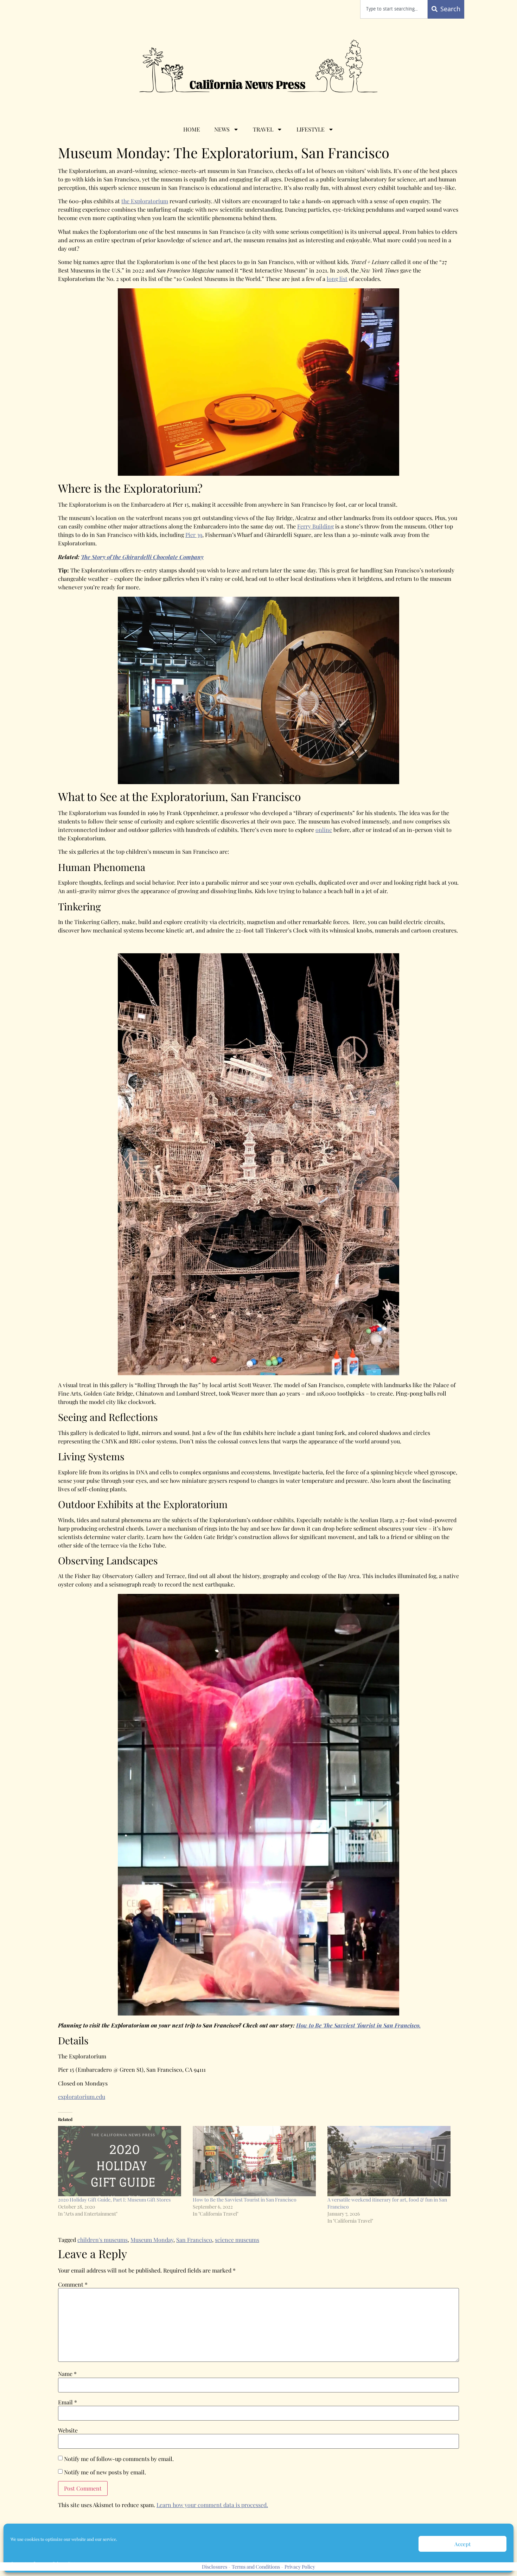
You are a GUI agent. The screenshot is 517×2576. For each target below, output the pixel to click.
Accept (462, 2544)
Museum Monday (152, 2240)
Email (68, 2402)
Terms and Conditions (256, 2567)
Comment (73, 2285)
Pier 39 (194, 535)
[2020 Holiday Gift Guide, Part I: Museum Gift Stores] (122, 2161)
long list (337, 279)
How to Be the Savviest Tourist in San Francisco (245, 2200)
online (324, 830)
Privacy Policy (300, 2567)
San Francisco (194, 2240)
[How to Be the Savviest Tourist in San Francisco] (257, 2161)
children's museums (103, 2240)
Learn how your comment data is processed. (212, 2505)
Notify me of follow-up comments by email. (119, 2459)
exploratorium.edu (82, 2097)
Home (192, 129)
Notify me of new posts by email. (105, 2472)
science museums (237, 2240)
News (222, 129)
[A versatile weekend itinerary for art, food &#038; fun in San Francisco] (391, 2161)
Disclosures (215, 2567)
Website (68, 2430)
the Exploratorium (145, 201)
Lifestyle (311, 129)
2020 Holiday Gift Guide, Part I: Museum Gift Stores (114, 2200)
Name (67, 2374)
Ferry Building (315, 526)
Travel (263, 129)
